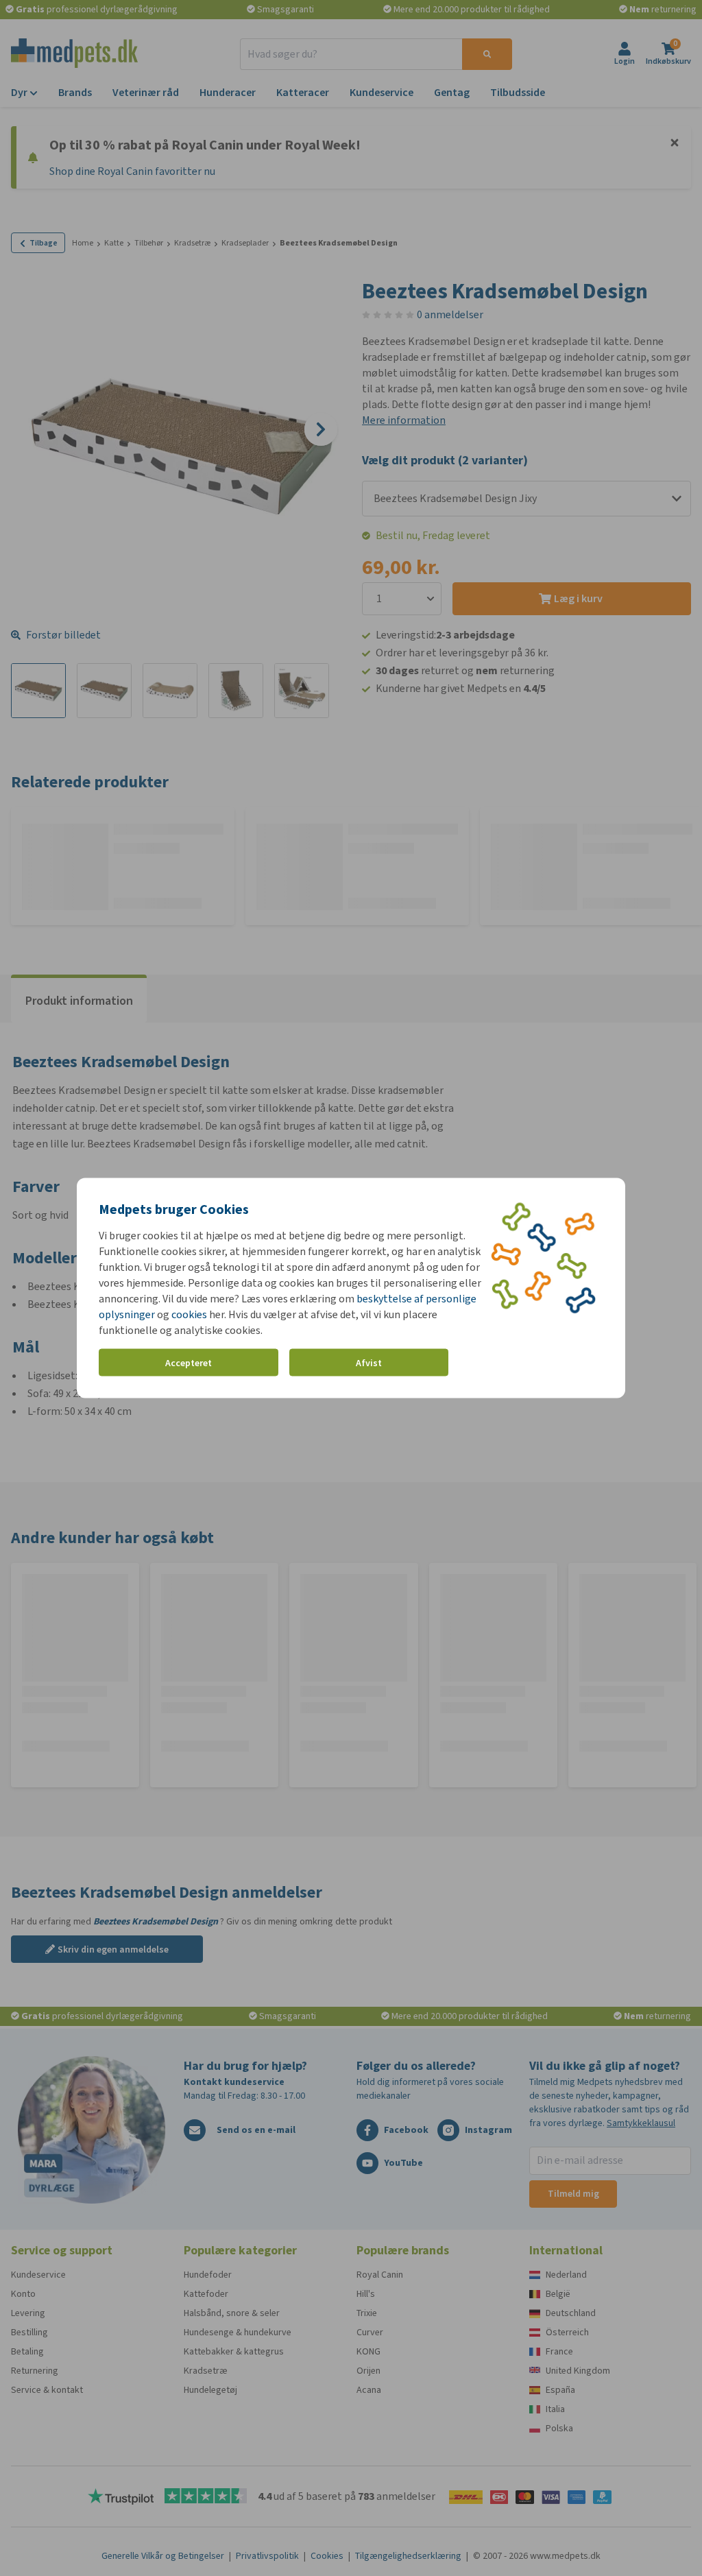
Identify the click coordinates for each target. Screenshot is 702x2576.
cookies (189, 1314)
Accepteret (189, 1362)
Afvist (369, 1362)
